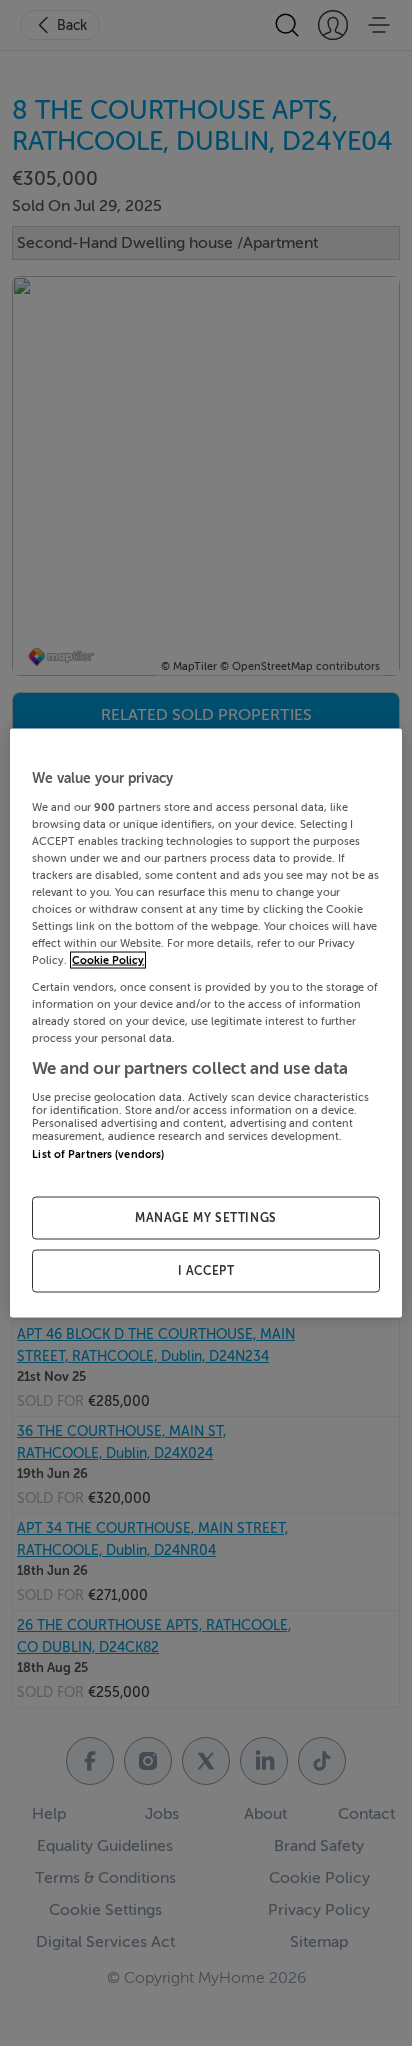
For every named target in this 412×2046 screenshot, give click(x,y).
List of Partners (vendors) (98, 1154)
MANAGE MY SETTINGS (206, 1218)
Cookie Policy (108, 960)
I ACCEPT (206, 1271)
